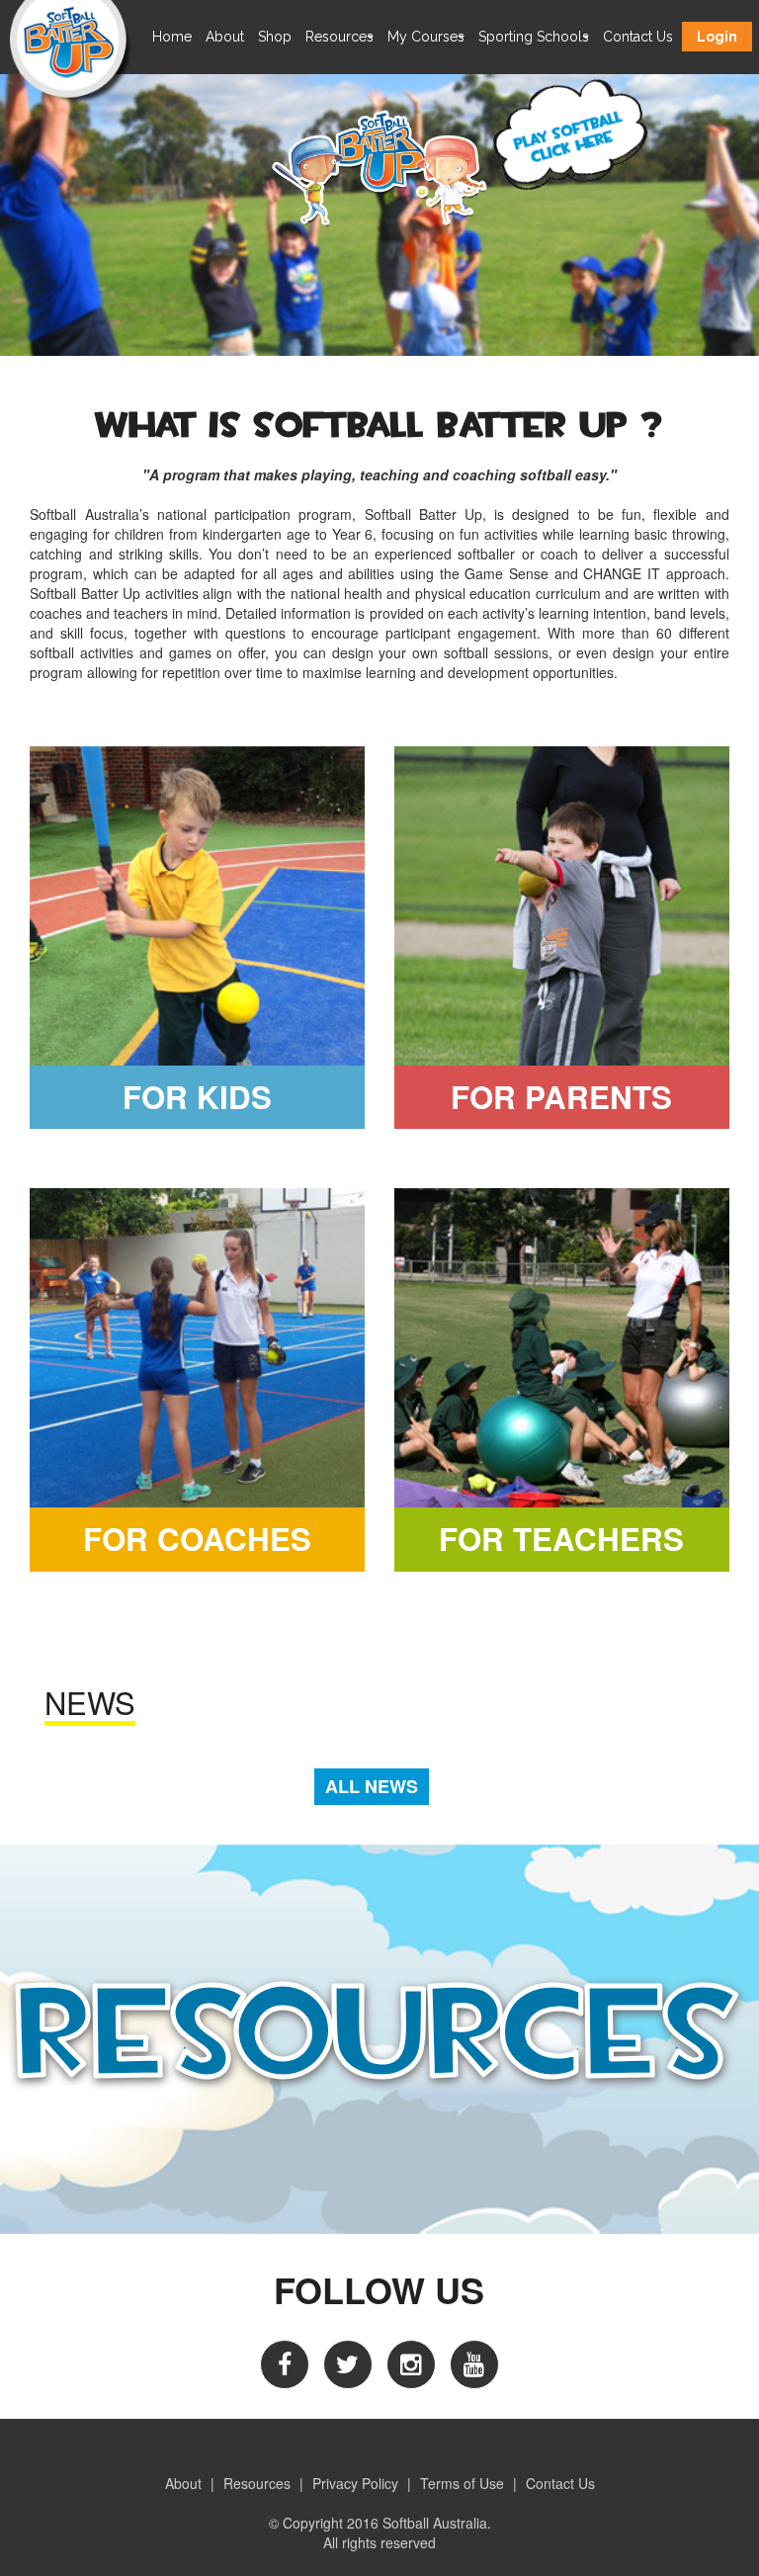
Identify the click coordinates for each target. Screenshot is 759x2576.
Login (717, 37)
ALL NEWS (372, 1786)
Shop (275, 37)
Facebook (285, 2364)
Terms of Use (462, 2483)
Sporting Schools (534, 37)
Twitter (348, 2364)
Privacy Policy (355, 2483)
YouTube (474, 2364)
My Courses (426, 37)
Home (172, 37)
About (225, 37)
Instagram (411, 2364)
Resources (339, 37)
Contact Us (638, 37)
